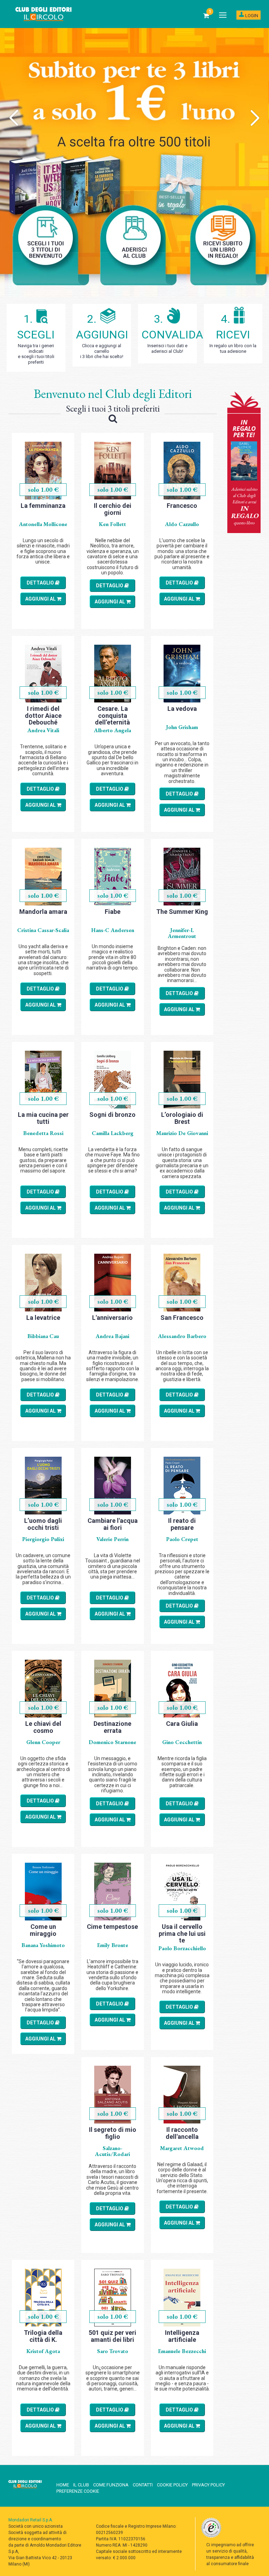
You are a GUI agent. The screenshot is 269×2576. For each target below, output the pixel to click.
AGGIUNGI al (41, 599)
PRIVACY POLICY (208, 2485)
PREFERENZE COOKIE (78, 2491)
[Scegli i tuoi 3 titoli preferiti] (113, 420)
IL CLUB (81, 2485)
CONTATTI (143, 2485)
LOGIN (251, 16)
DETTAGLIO (41, 583)
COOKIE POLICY (172, 2485)
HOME (63, 2485)
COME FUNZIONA (111, 2485)
